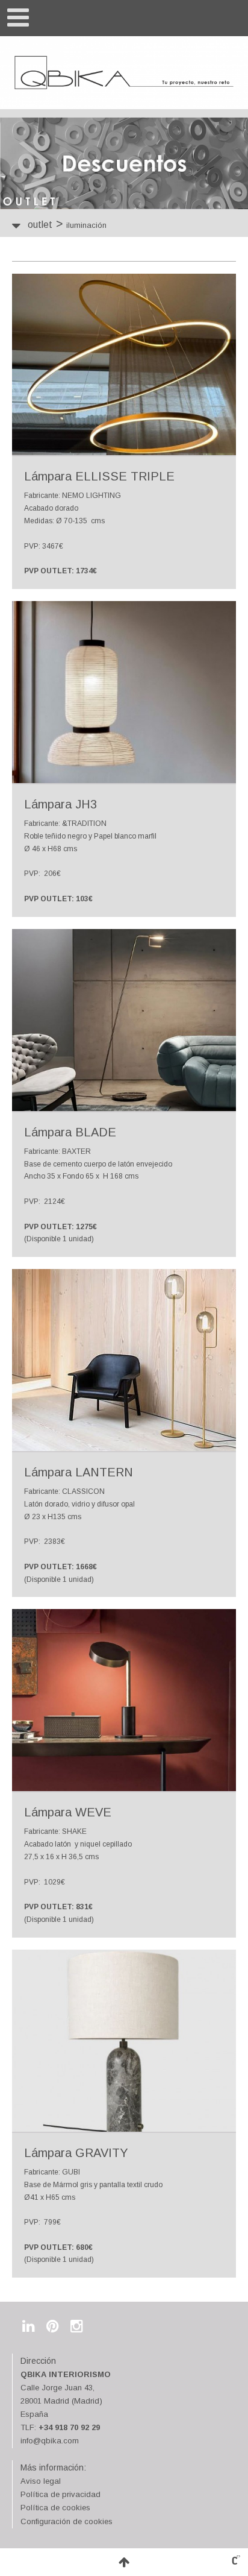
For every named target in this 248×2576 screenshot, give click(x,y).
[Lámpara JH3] (124, 692)
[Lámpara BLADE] (124, 1020)
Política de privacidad (60, 2494)
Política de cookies (55, 2508)
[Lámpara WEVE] (124, 1700)
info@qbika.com (50, 2441)
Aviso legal (41, 2481)
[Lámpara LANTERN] (124, 1360)
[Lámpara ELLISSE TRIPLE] (124, 364)
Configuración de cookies (67, 2521)
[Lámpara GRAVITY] (124, 2041)
